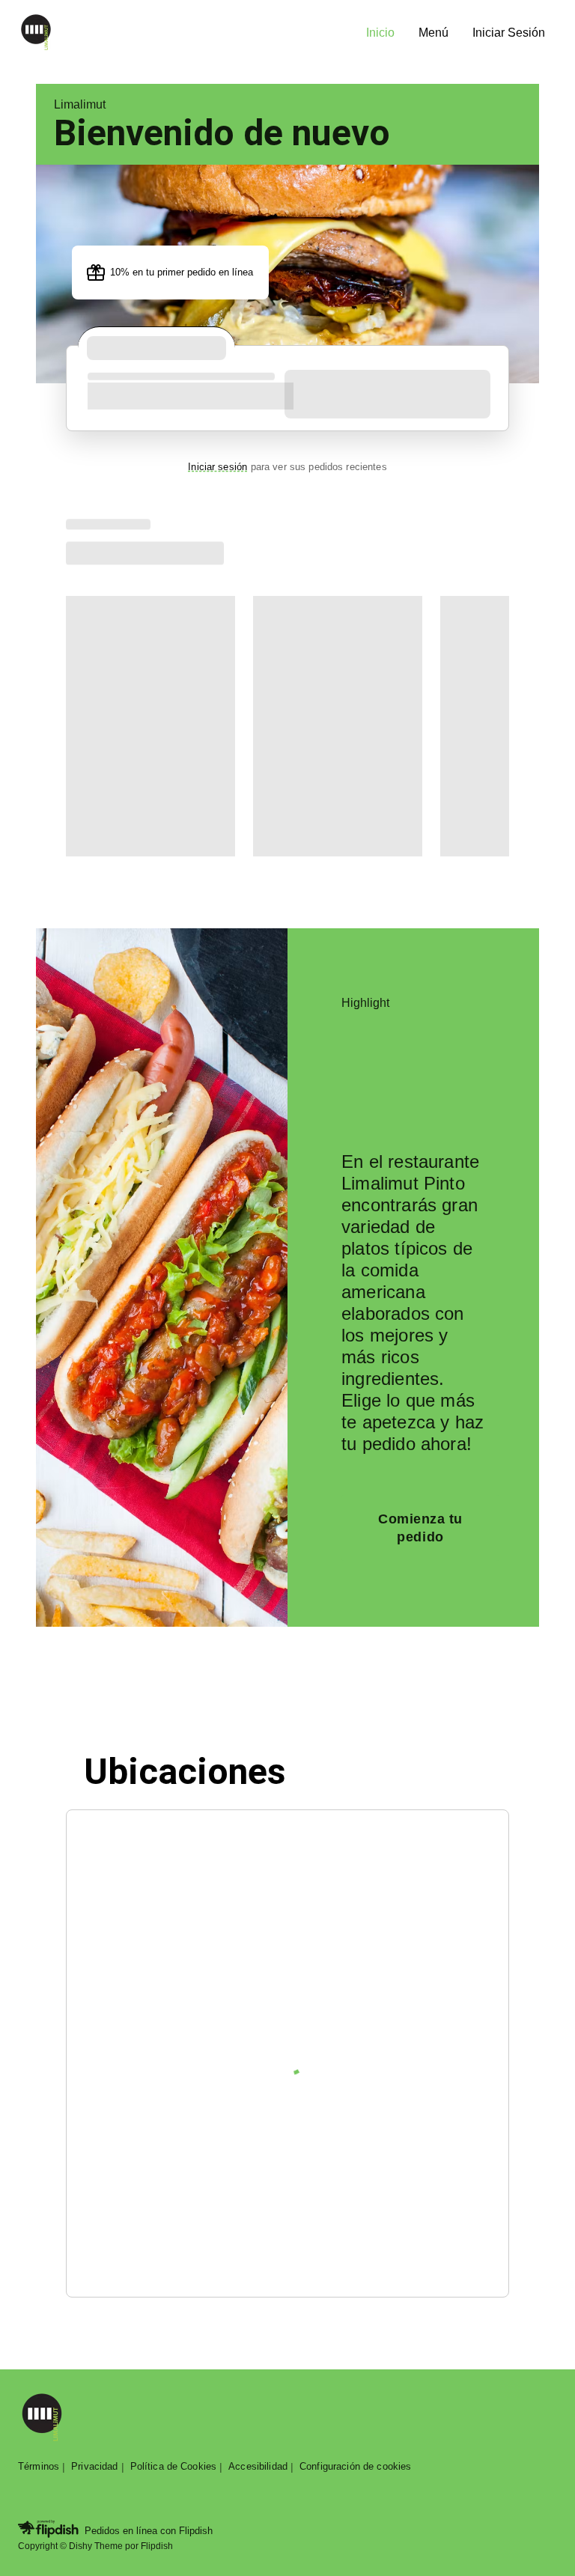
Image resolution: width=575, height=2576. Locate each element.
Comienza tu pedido (420, 1528)
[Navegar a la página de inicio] (186, 33)
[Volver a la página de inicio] (42, 2418)
